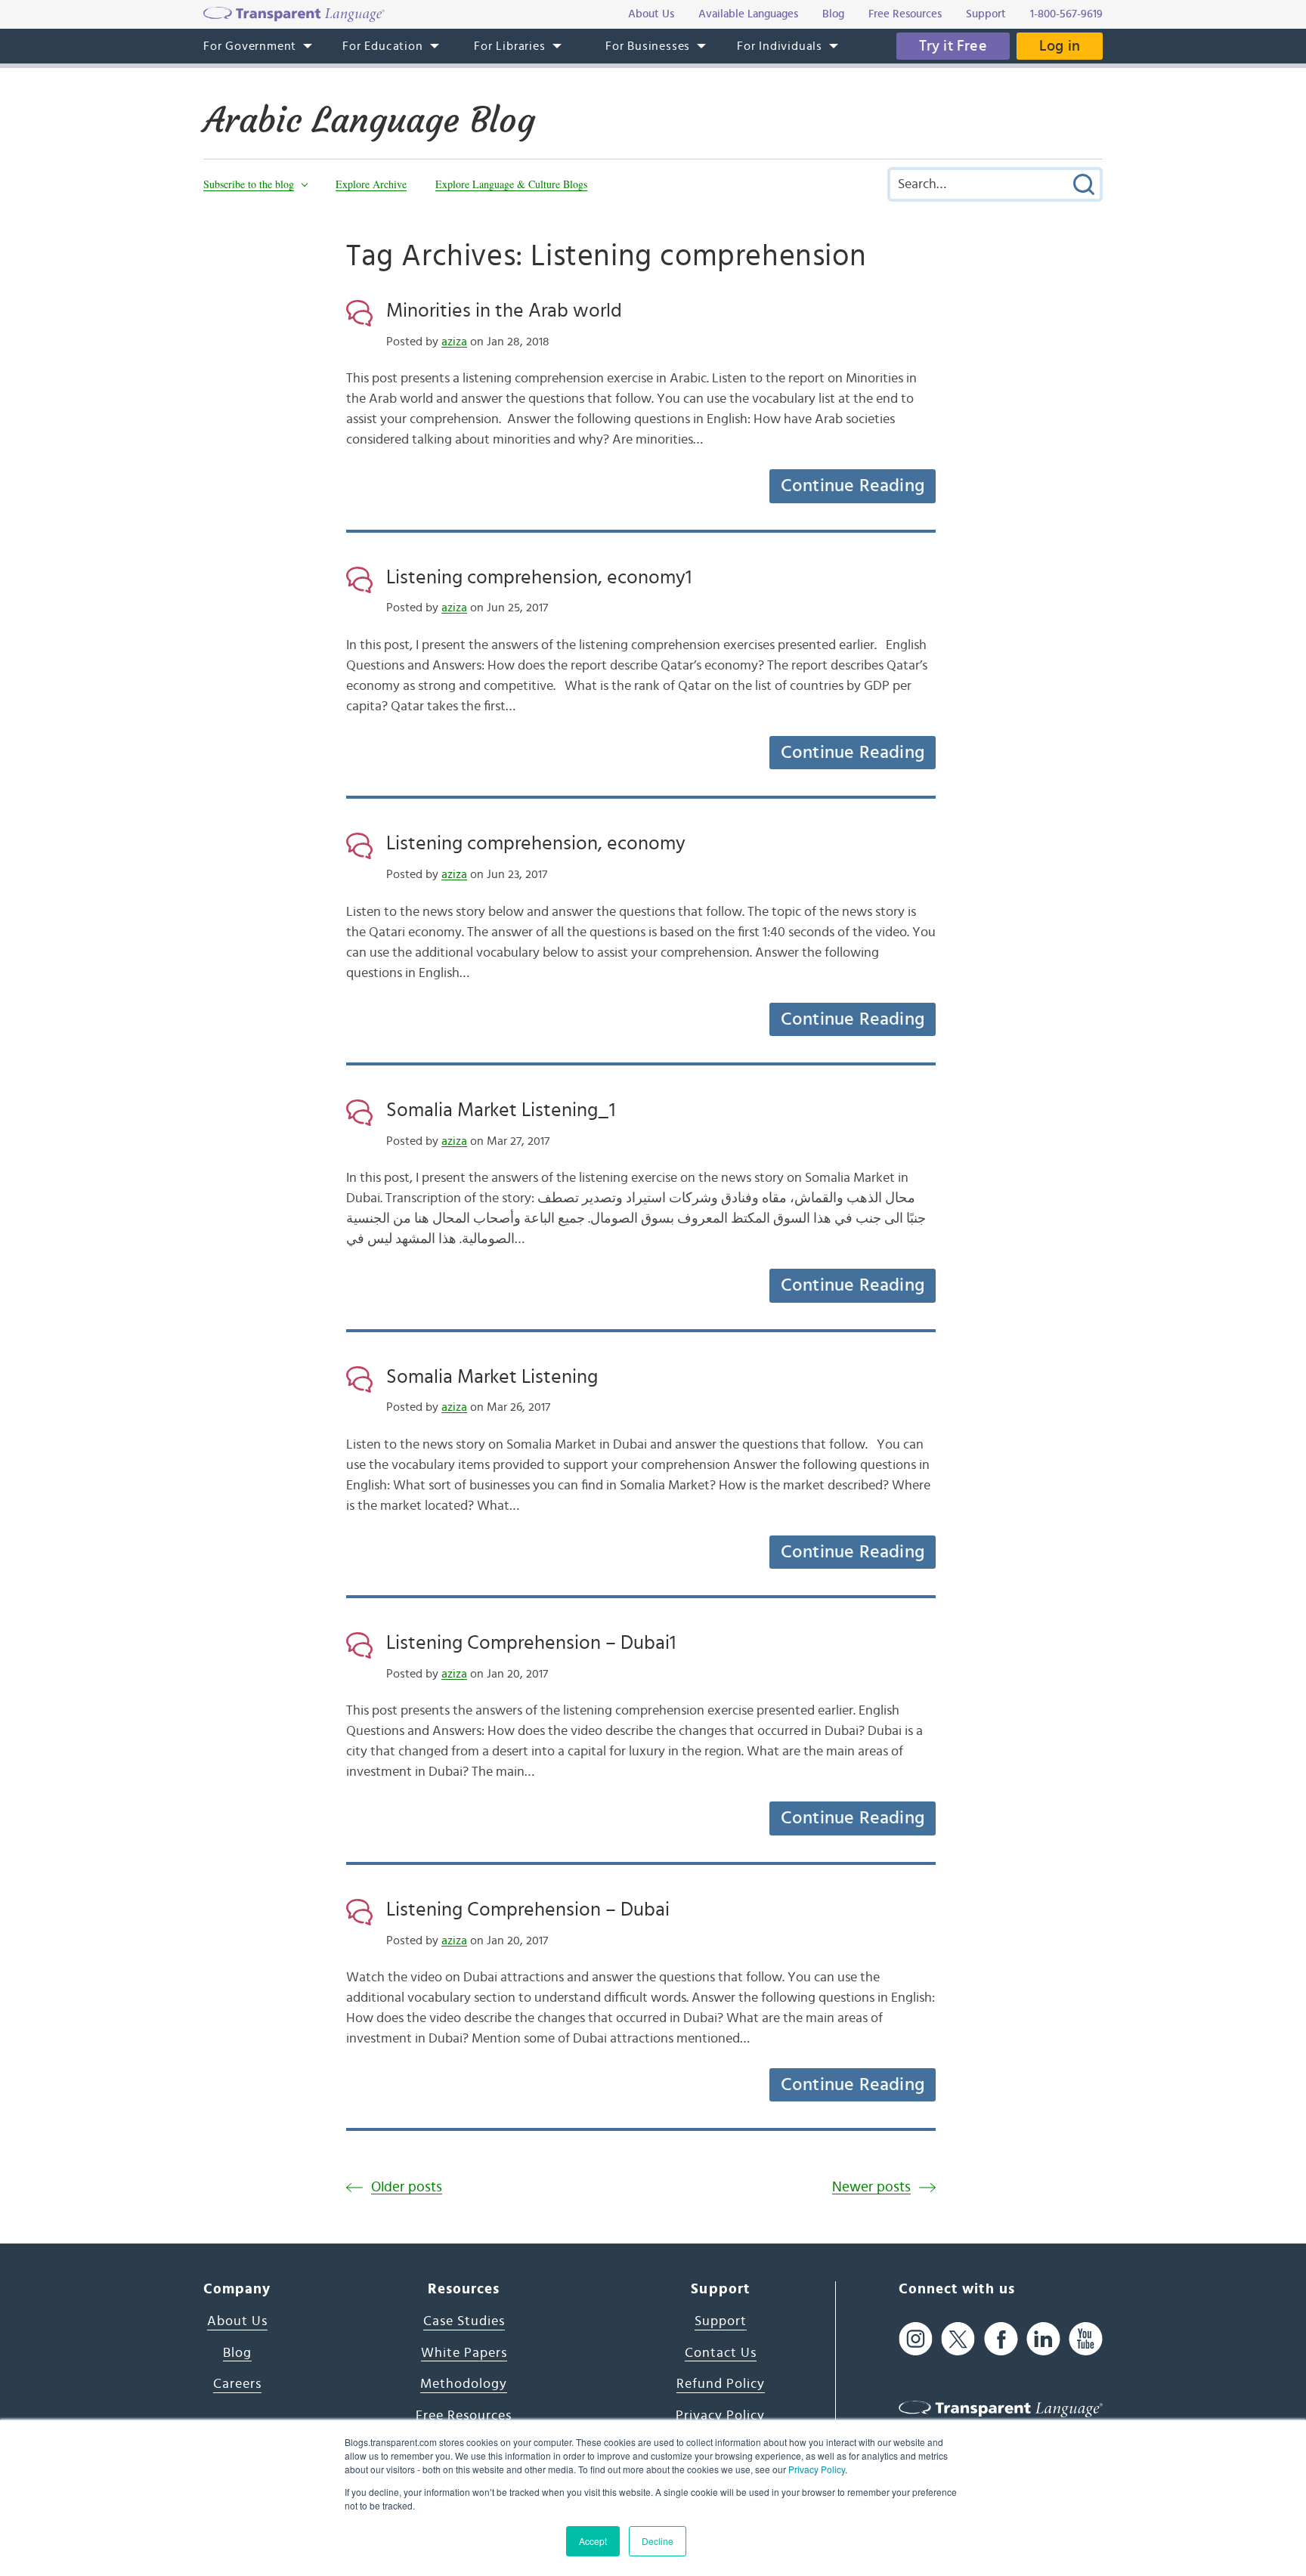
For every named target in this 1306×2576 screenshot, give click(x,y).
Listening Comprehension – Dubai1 (531, 1643)
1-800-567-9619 (1066, 14)
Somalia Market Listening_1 (501, 1110)
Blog (237, 2353)
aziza (454, 342)
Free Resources (464, 2416)
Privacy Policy (817, 2469)
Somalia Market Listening (492, 1377)
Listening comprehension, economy (536, 843)
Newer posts (871, 2187)
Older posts (407, 2187)
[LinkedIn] (1043, 2338)
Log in (1060, 46)
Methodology (464, 2384)
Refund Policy (721, 2384)
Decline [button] (658, 2541)
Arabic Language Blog (369, 120)
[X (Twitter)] (958, 2338)
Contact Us (721, 2353)
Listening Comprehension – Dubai (528, 1910)
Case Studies (464, 2321)
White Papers (464, 2353)
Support (721, 2321)
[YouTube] (1086, 2338)
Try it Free (953, 46)
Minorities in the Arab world (504, 311)
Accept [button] (593, 2541)
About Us (237, 2321)
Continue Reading (853, 486)
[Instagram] (916, 2338)
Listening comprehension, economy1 (539, 577)
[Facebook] (1001, 2338)
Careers (237, 2384)
